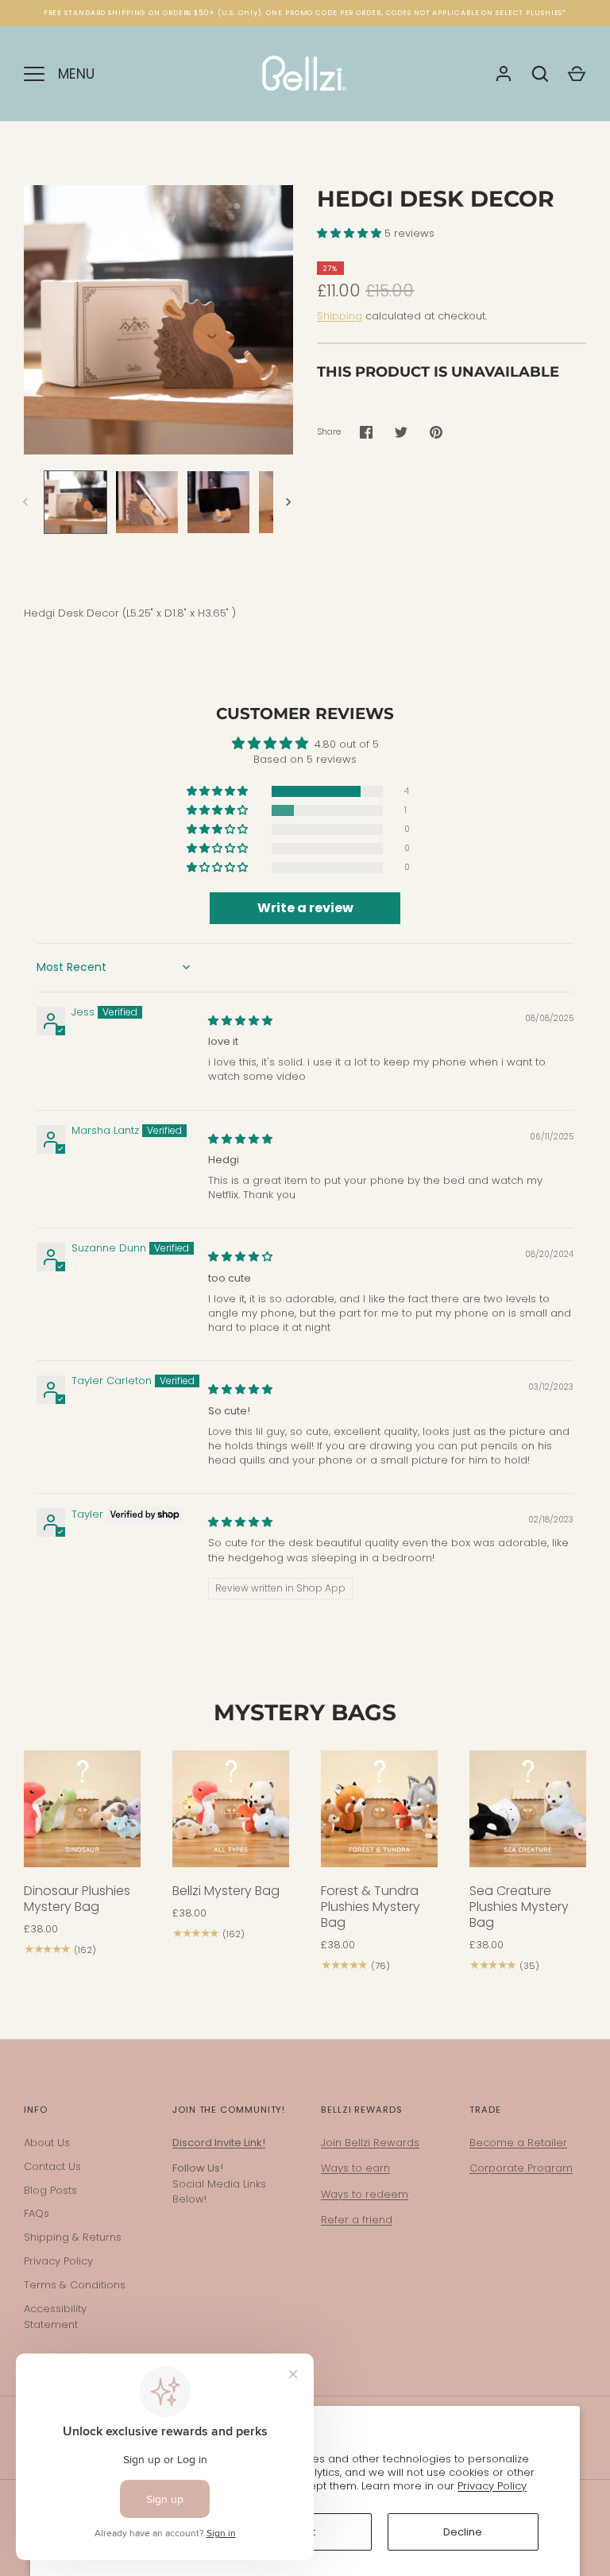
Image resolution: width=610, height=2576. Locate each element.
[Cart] (577, 74)
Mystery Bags (305, 1712)
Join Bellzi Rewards (370, 2143)
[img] (240, 1021)
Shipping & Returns (73, 2237)
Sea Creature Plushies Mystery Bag (519, 1907)
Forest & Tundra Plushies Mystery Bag (371, 1907)
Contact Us (52, 2166)
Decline (463, 2532)
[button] (351, 233)
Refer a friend (357, 2220)
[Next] (290, 502)
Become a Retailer (518, 2143)
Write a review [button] (305, 908)
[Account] (504, 74)
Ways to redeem (365, 2194)
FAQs (37, 2213)
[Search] (540, 74)
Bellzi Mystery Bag (226, 1891)
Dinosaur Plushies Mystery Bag (77, 1899)
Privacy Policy (492, 2486)
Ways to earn (355, 2168)
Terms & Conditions (75, 2285)
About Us (47, 2143)
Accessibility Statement (55, 2317)
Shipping (340, 316)
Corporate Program (521, 2168)
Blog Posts (50, 2190)
